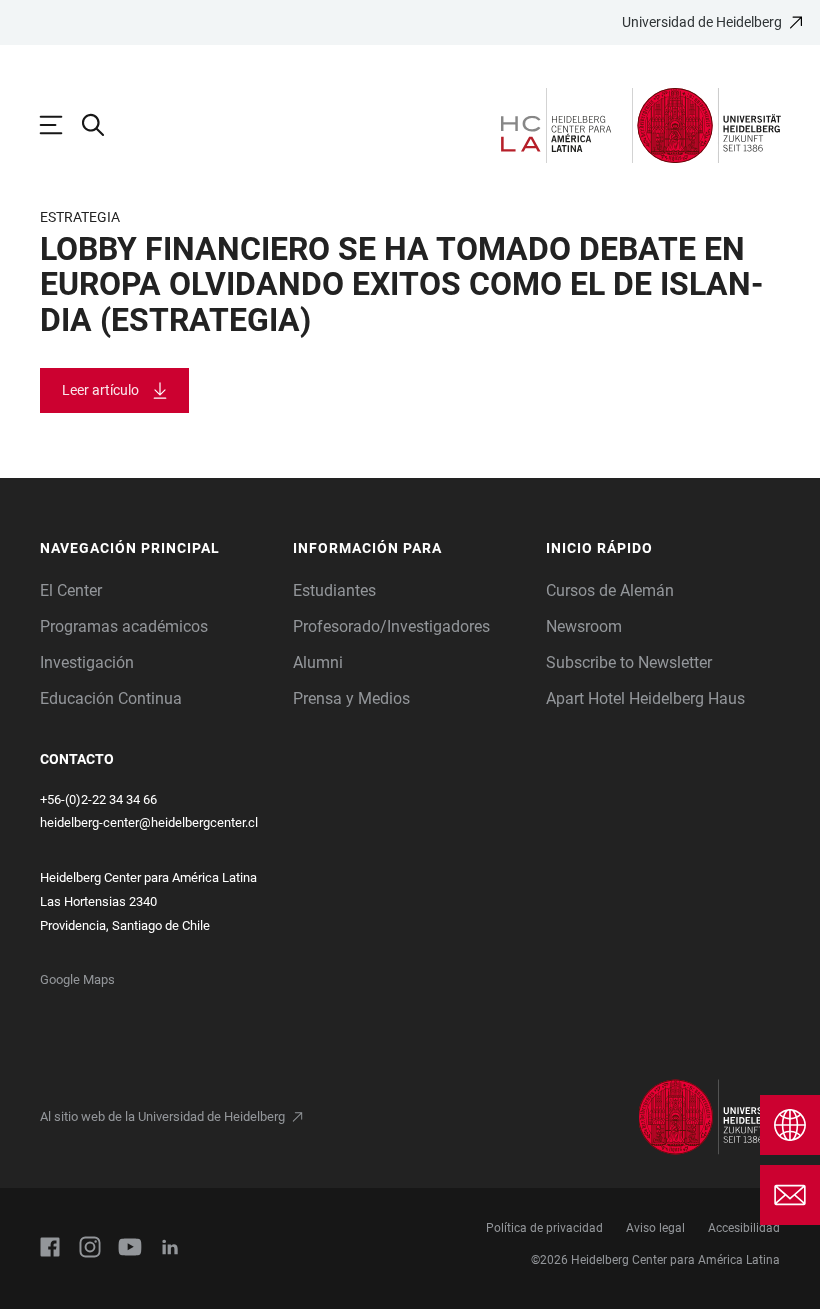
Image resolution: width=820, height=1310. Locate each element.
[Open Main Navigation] (61, 125)
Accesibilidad (744, 1228)
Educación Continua (111, 698)
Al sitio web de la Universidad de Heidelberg (162, 1116)
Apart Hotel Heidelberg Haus (645, 698)
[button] (156, 548)
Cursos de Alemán (610, 590)
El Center (71, 590)
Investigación (87, 662)
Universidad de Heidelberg (702, 22)
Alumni (318, 662)
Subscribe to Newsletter (629, 662)
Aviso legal (655, 1228)
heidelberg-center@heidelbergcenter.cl (149, 822)
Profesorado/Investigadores (391, 626)
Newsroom (584, 626)
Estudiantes (334, 590)
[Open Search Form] (103, 125)
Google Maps (77, 979)
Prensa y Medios (351, 698)
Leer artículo (100, 390)
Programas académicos (124, 626)
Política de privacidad (544, 1228)
